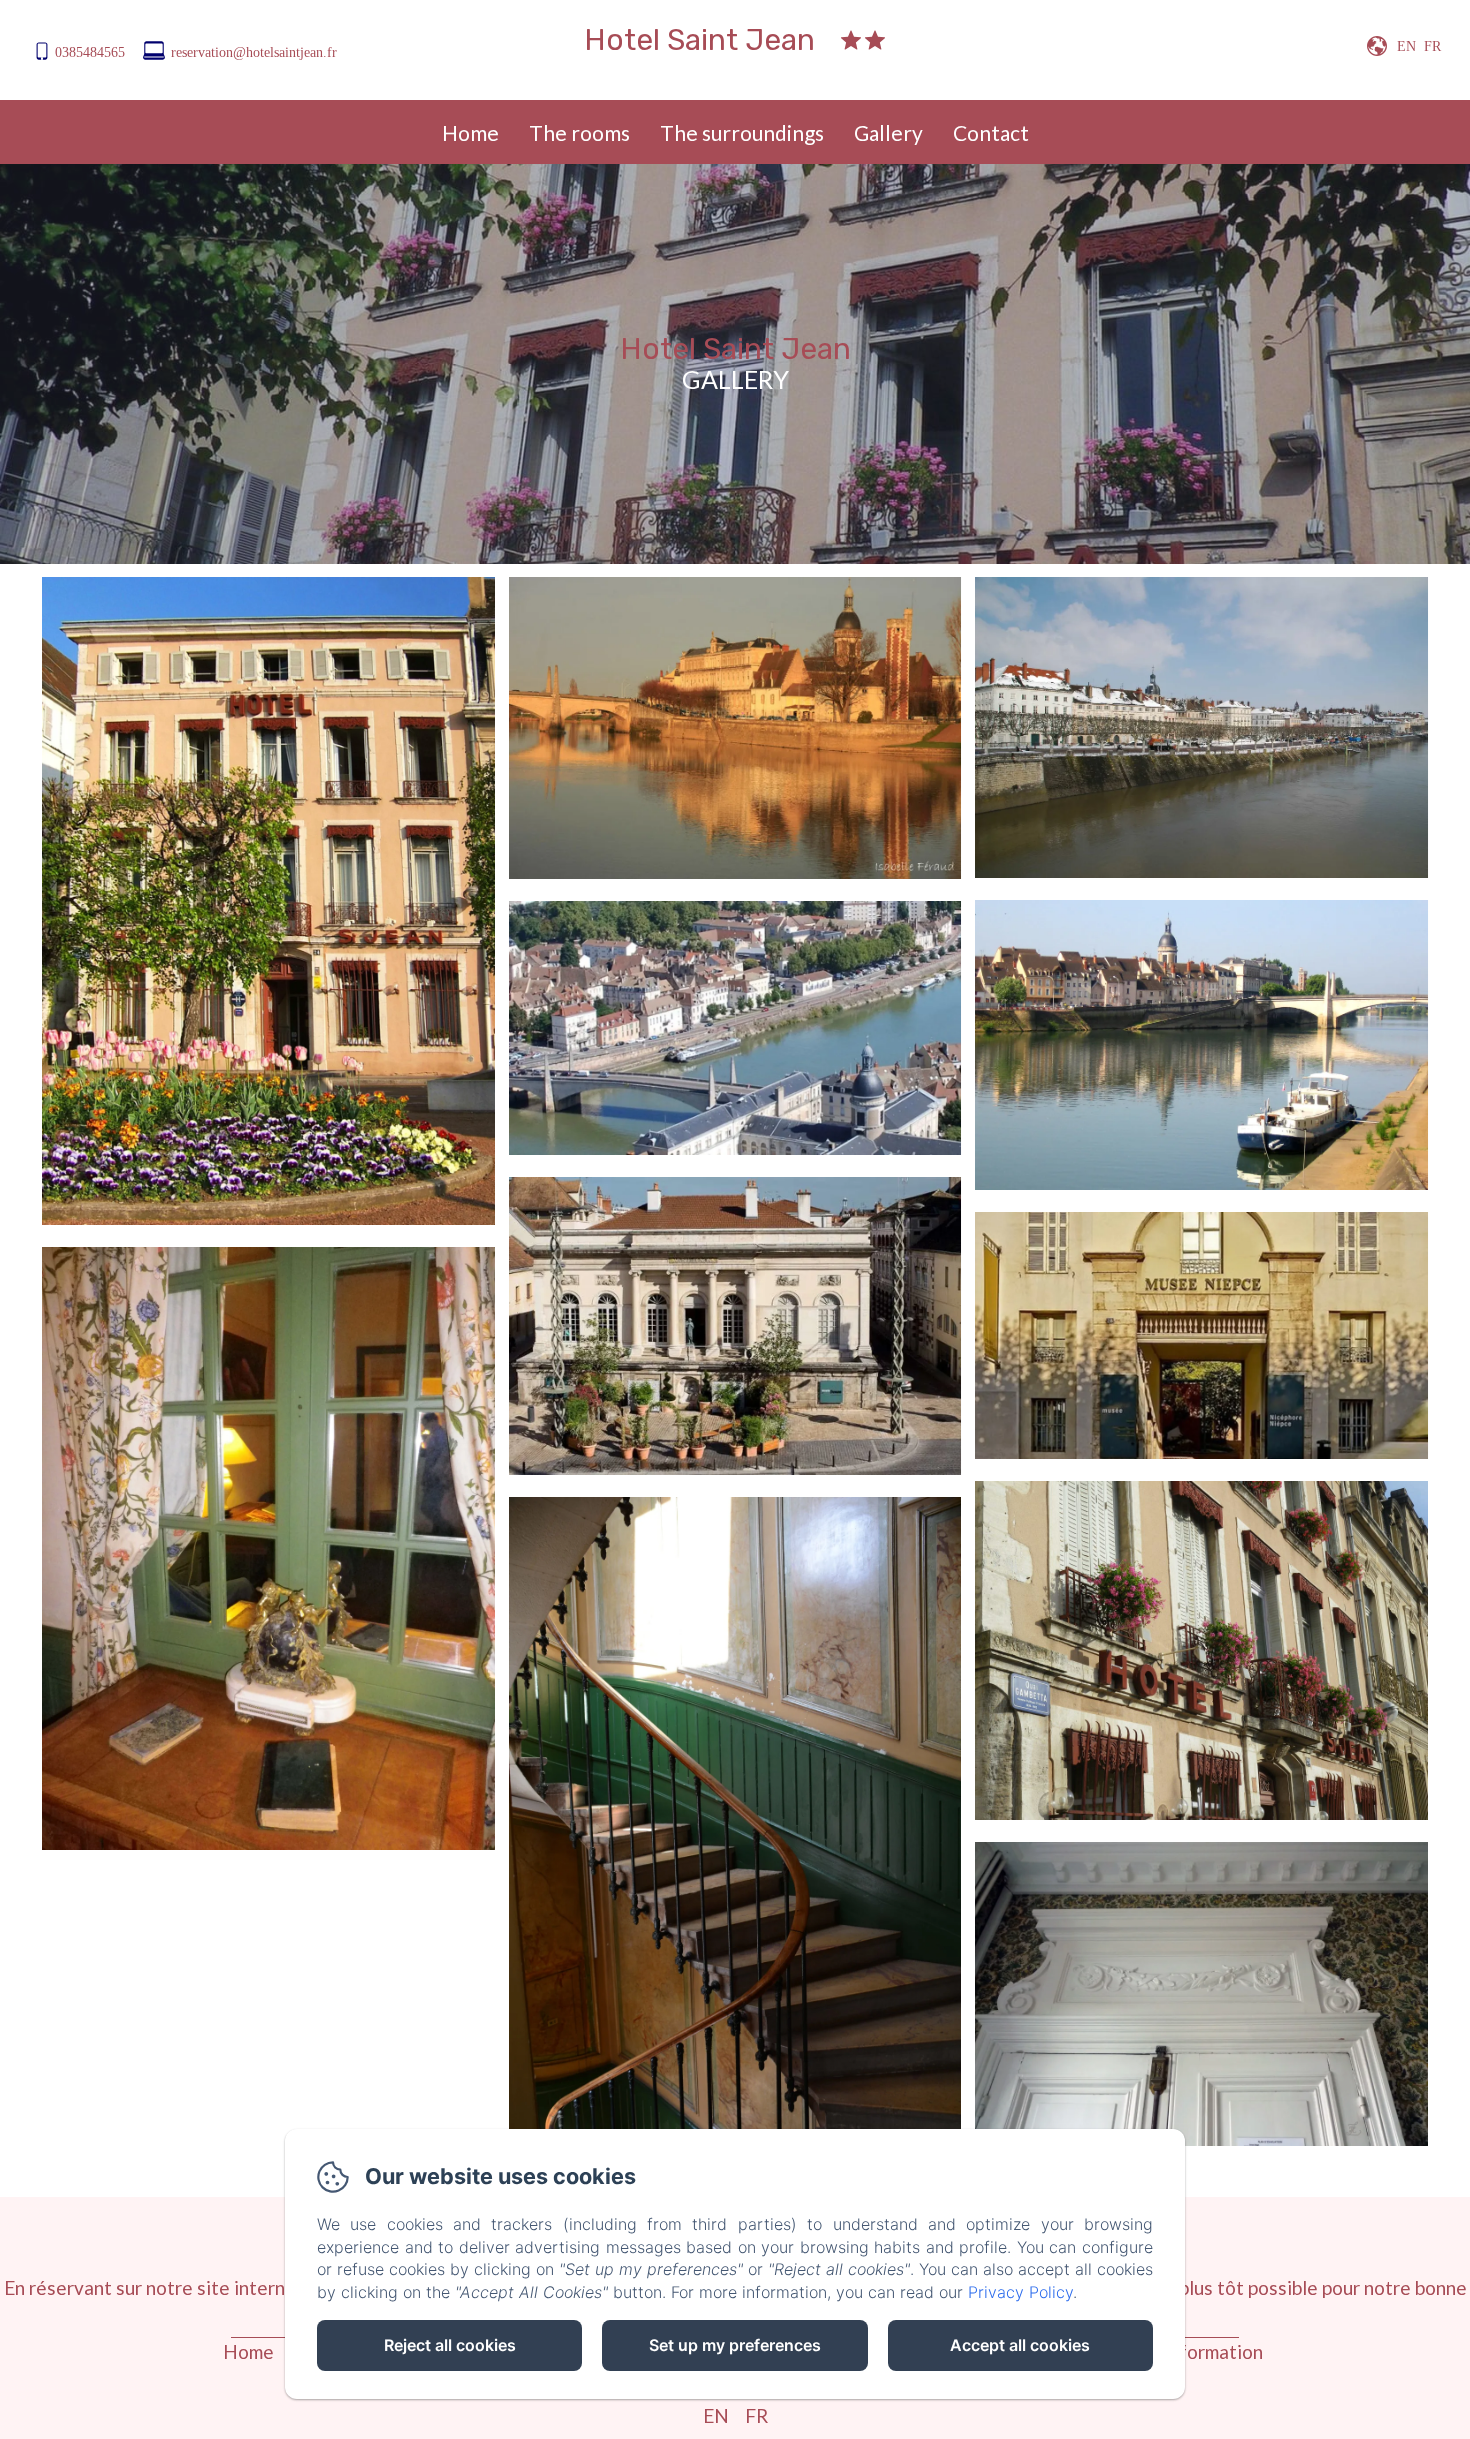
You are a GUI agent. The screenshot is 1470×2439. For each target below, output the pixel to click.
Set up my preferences (735, 2345)
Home (470, 132)
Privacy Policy (1020, 2292)
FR (756, 2415)
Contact (991, 132)
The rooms (579, 132)
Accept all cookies (1020, 2345)
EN (716, 2415)
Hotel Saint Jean (699, 40)
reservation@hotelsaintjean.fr (254, 52)
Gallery (888, 132)
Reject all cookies (450, 2345)
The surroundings (742, 132)
